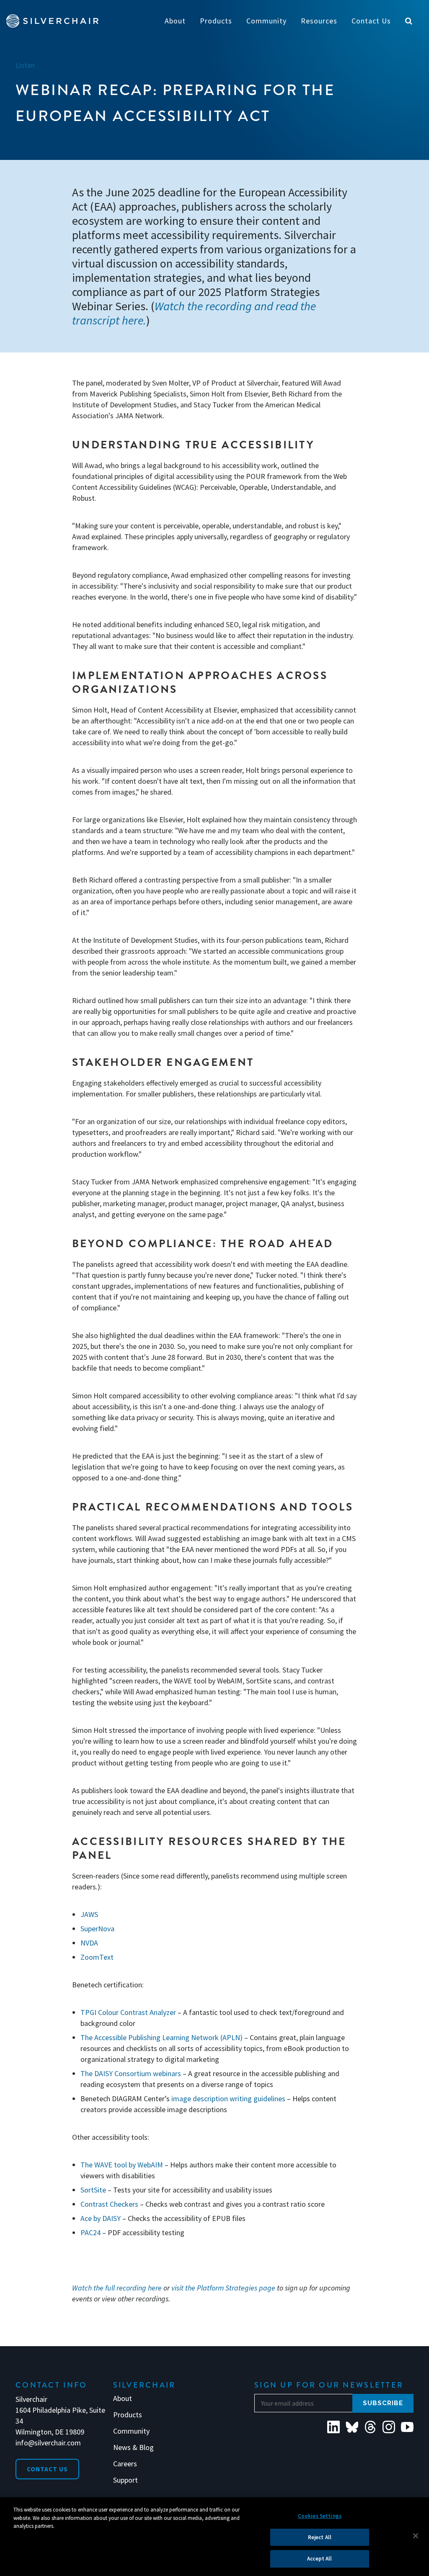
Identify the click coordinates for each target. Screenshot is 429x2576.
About (123, 2398)
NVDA (89, 1943)
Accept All (319, 2559)
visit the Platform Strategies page (223, 2288)
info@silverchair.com (48, 2443)
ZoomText (97, 1957)
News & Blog (133, 2447)
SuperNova (97, 1929)
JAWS (89, 1914)
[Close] (416, 2536)
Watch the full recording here (117, 2288)
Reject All (320, 2537)
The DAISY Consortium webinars (131, 2073)
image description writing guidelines (228, 2099)
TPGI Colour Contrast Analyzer (128, 2012)
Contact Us (47, 2469)
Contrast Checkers (109, 2204)
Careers (125, 2464)
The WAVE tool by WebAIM (122, 2165)
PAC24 (90, 2232)
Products (128, 2415)
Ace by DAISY (101, 2218)
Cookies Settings (320, 2516)
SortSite (93, 2190)
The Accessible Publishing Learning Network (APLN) (162, 2037)
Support (125, 2480)
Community (131, 2431)
